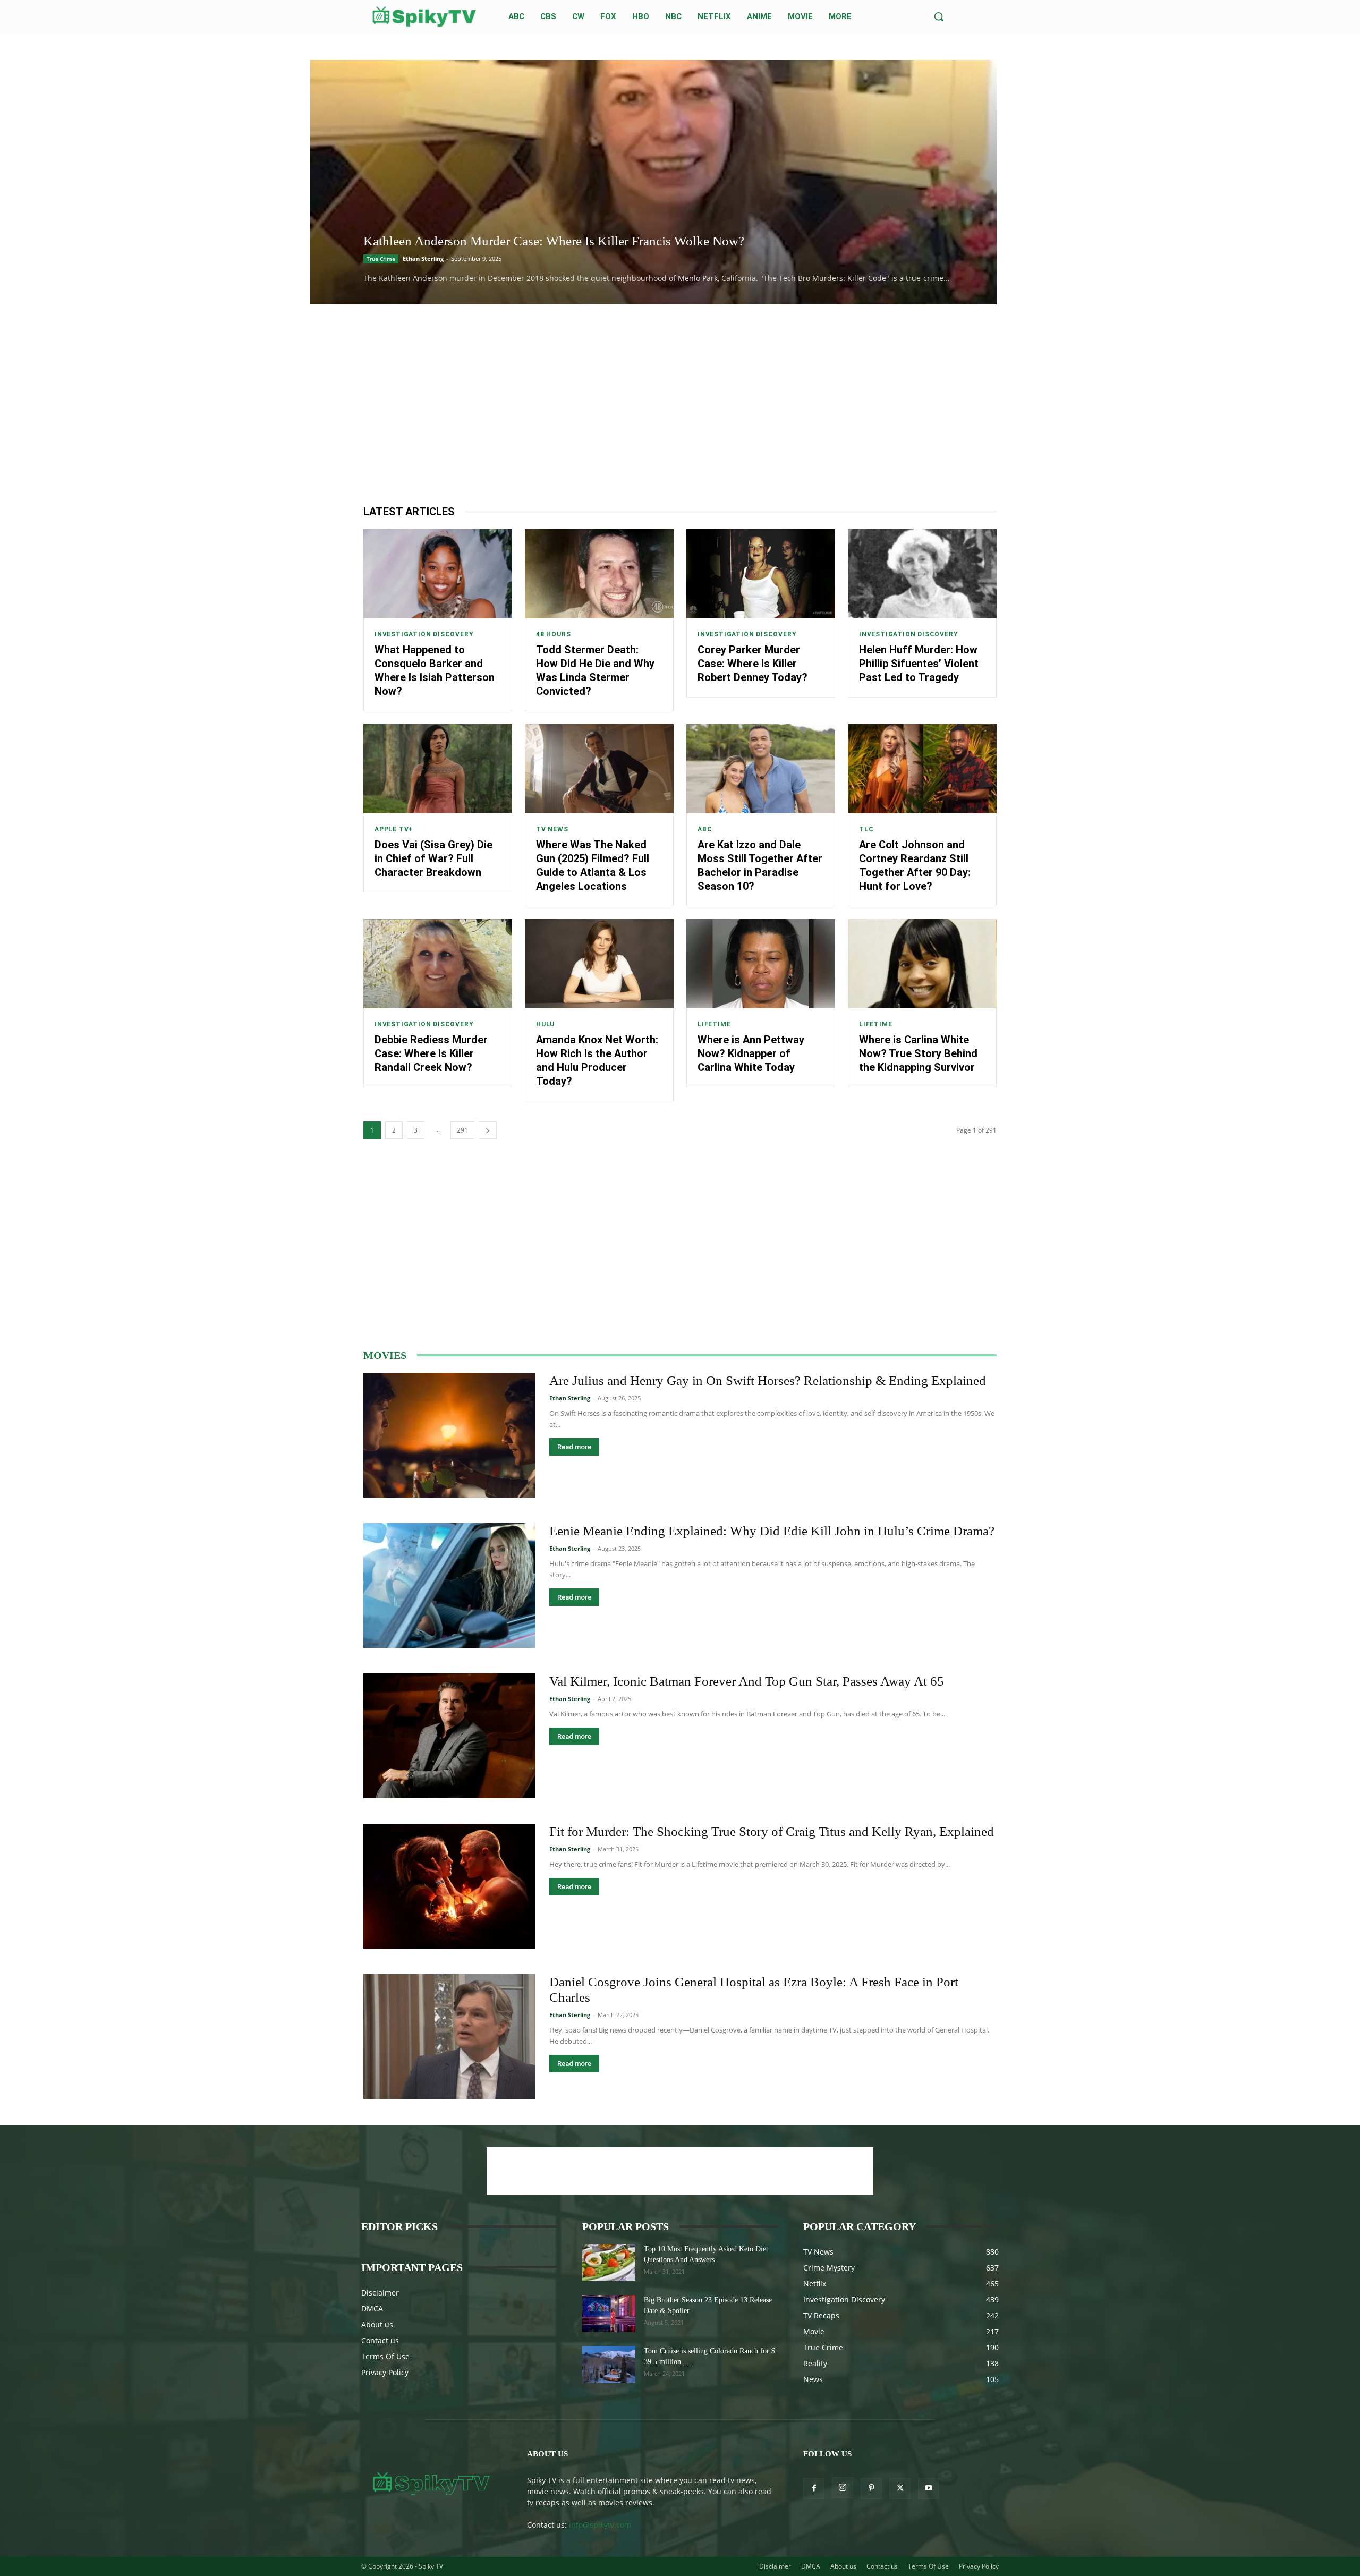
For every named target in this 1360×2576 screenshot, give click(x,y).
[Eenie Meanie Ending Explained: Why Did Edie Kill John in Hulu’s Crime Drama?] (449, 1585)
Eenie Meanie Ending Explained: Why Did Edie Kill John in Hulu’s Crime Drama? (772, 1531)
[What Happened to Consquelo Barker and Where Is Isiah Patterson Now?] (438, 574)
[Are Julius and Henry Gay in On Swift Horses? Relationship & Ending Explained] (449, 1435)
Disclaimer (380, 2293)
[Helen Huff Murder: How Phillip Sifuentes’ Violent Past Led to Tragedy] (922, 574)
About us (377, 2324)
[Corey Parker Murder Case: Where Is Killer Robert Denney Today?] (761, 574)
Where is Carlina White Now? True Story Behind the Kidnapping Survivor (918, 1053)
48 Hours (553, 634)
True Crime (381, 259)
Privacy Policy (385, 2372)
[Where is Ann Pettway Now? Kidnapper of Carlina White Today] (761, 964)
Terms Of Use (385, 2356)
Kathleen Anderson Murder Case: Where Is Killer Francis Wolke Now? (554, 241)
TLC (866, 829)
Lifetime (714, 1024)
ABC (705, 829)
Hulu (545, 1024)
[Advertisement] (680, 404)
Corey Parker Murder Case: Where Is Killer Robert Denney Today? (753, 664)
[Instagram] (843, 2488)
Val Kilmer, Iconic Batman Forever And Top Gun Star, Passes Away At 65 (747, 1681)
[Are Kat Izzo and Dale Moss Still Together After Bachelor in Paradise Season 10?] (761, 769)
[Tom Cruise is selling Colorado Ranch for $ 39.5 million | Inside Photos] (609, 2365)
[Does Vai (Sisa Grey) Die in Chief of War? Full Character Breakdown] (438, 769)
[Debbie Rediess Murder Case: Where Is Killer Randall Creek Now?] (438, 964)
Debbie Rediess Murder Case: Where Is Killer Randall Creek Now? (431, 1053)
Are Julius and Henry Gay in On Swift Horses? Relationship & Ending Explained (768, 1380)
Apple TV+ (394, 829)
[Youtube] (929, 2488)
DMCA (372, 2309)
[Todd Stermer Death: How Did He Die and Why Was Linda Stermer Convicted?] (599, 574)
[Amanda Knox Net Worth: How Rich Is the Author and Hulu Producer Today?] (599, 964)
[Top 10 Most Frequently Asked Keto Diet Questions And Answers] (609, 2263)
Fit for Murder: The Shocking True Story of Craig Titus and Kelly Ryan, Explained (772, 1831)
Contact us (380, 2340)
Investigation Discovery (424, 634)
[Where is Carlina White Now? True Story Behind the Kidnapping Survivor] (922, 964)
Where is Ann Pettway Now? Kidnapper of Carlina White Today (751, 1053)
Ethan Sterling (423, 258)
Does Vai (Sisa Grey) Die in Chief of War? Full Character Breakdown (433, 858)
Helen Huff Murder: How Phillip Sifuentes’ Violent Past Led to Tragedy (919, 664)
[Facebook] (814, 2488)
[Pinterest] (871, 2488)
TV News (552, 829)
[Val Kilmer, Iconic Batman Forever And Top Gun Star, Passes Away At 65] (449, 1736)
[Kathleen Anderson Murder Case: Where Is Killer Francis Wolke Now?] (653, 182)
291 (462, 1130)
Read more (574, 1447)
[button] (939, 16)
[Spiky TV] (424, 17)
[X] (900, 2488)
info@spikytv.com (600, 2525)
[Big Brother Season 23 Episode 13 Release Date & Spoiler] (609, 2314)
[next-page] (488, 1130)
